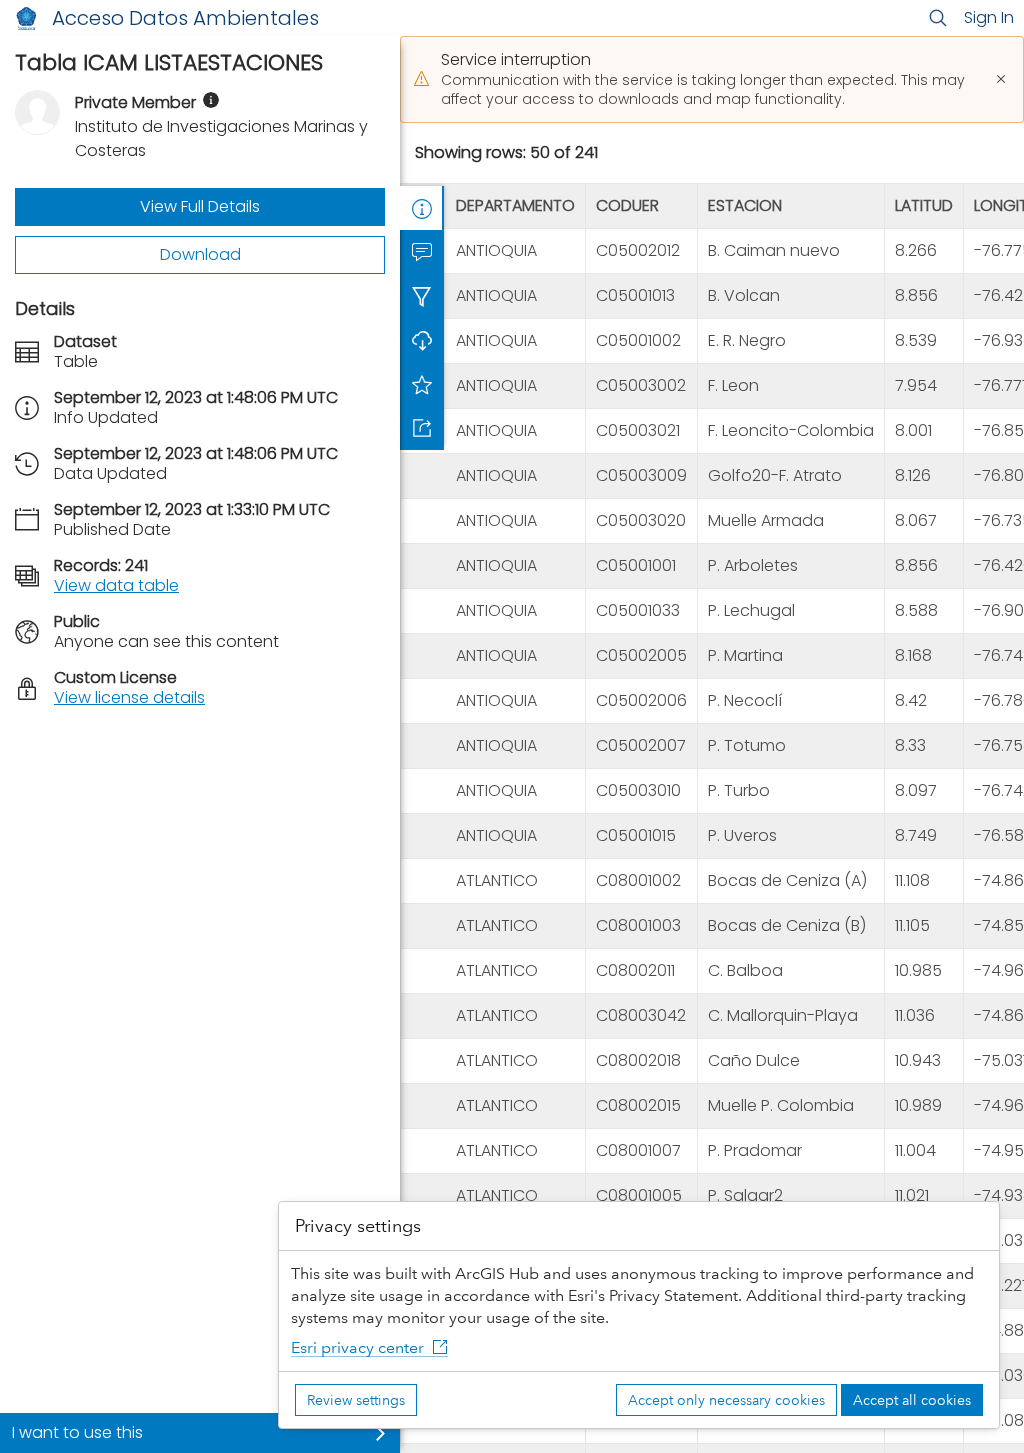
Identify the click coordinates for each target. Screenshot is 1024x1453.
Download (200, 254)
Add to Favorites (422, 384)
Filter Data (422, 296)
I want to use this (77, 1432)
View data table (116, 585)
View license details (129, 697)
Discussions (422, 252)
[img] (211, 100)
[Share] (422, 428)
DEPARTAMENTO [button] (515, 205)
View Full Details (200, 206)
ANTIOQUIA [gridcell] (496, 250)
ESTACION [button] (745, 205)
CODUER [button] (627, 205)
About (422, 208)
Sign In (989, 17)
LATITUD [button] (924, 205)
